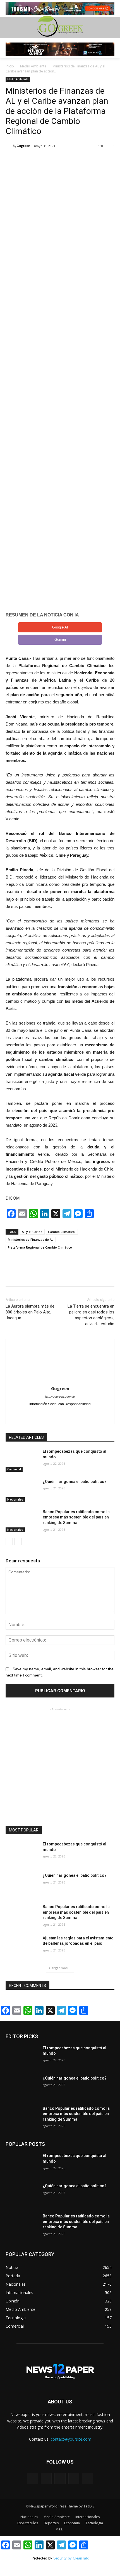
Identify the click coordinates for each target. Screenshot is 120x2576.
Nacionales (15, 1499)
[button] (112, 27)
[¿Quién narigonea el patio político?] (22, 1490)
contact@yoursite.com (71, 2439)
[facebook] (50, 1413)
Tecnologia (94, 2523)
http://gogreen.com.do (60, 1397)
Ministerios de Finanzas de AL (31, 1239)
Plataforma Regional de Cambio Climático (40, 1247)
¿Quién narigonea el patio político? (75, 1482)
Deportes (51, 2523)
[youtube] (70, 1413)
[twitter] (60, 1413)
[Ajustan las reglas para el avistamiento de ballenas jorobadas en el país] (22, 1947)
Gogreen (23, 146)
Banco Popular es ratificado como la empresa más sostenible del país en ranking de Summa (76, 1517)
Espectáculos (28, 2523)
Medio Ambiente (33, 66)
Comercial (14, 1469)
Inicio (10, 66)
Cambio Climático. (62, 1232)
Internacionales (87, 2517)
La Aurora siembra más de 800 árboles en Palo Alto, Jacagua (30, 1312)
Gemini (60, 640)
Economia (72, 2523)
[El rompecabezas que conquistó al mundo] (22, 1460)
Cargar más (58, 1968)
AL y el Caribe (32, 1232)
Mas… (60, 2529)
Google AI (60, 627)
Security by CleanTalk (71, 2558)
